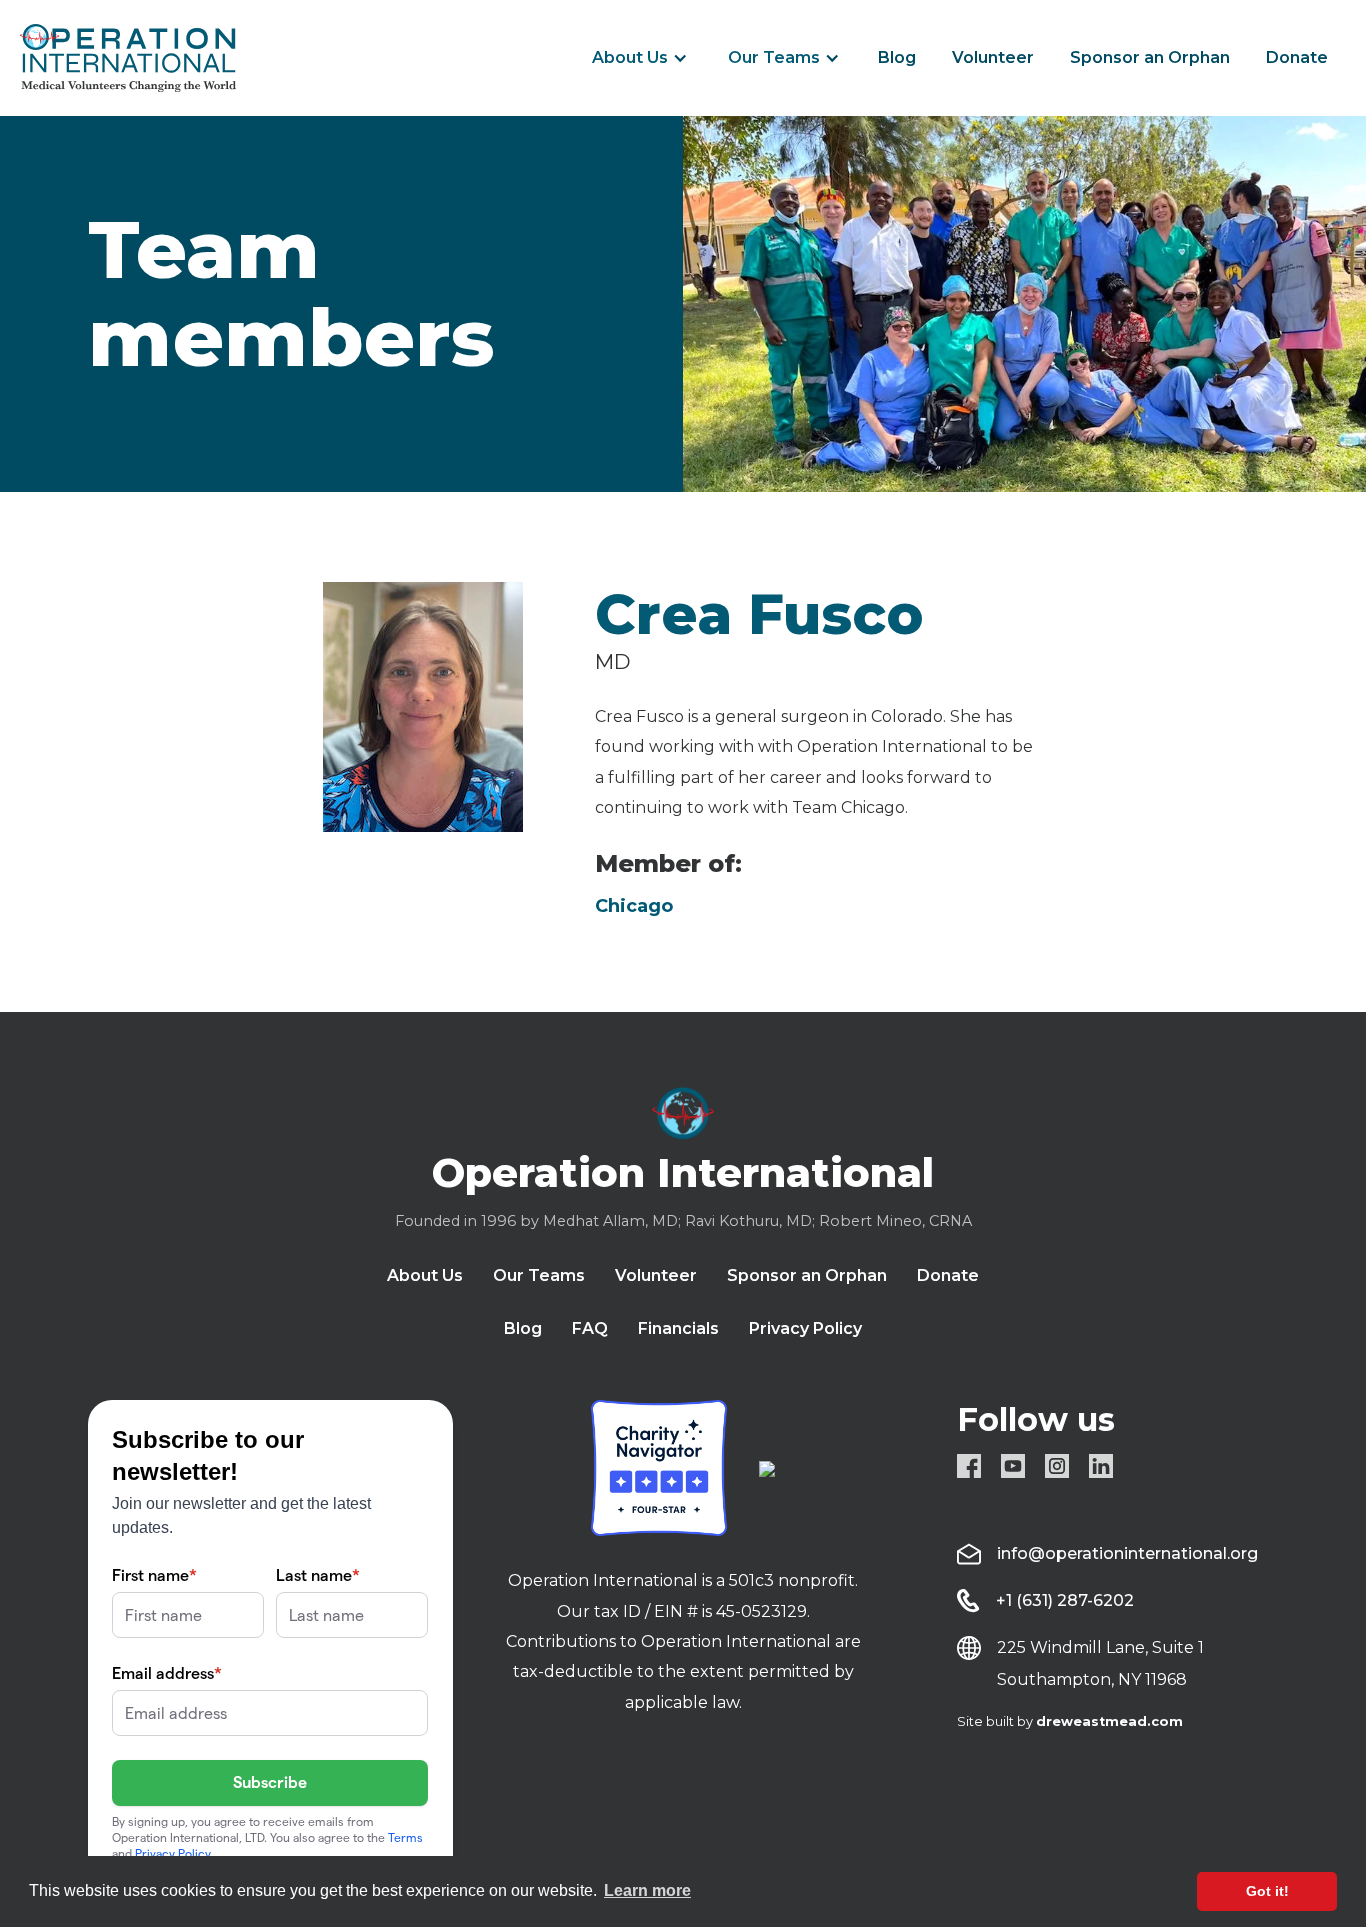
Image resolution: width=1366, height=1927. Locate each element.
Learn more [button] (647, 1890)
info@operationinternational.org (1127, 1553)
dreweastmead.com (1109, 1721)
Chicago (634, 906)
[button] (640, 58)
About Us (630, 57)
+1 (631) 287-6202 (1065, 1600)
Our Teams (774, 57)
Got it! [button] (1267, 1891)
